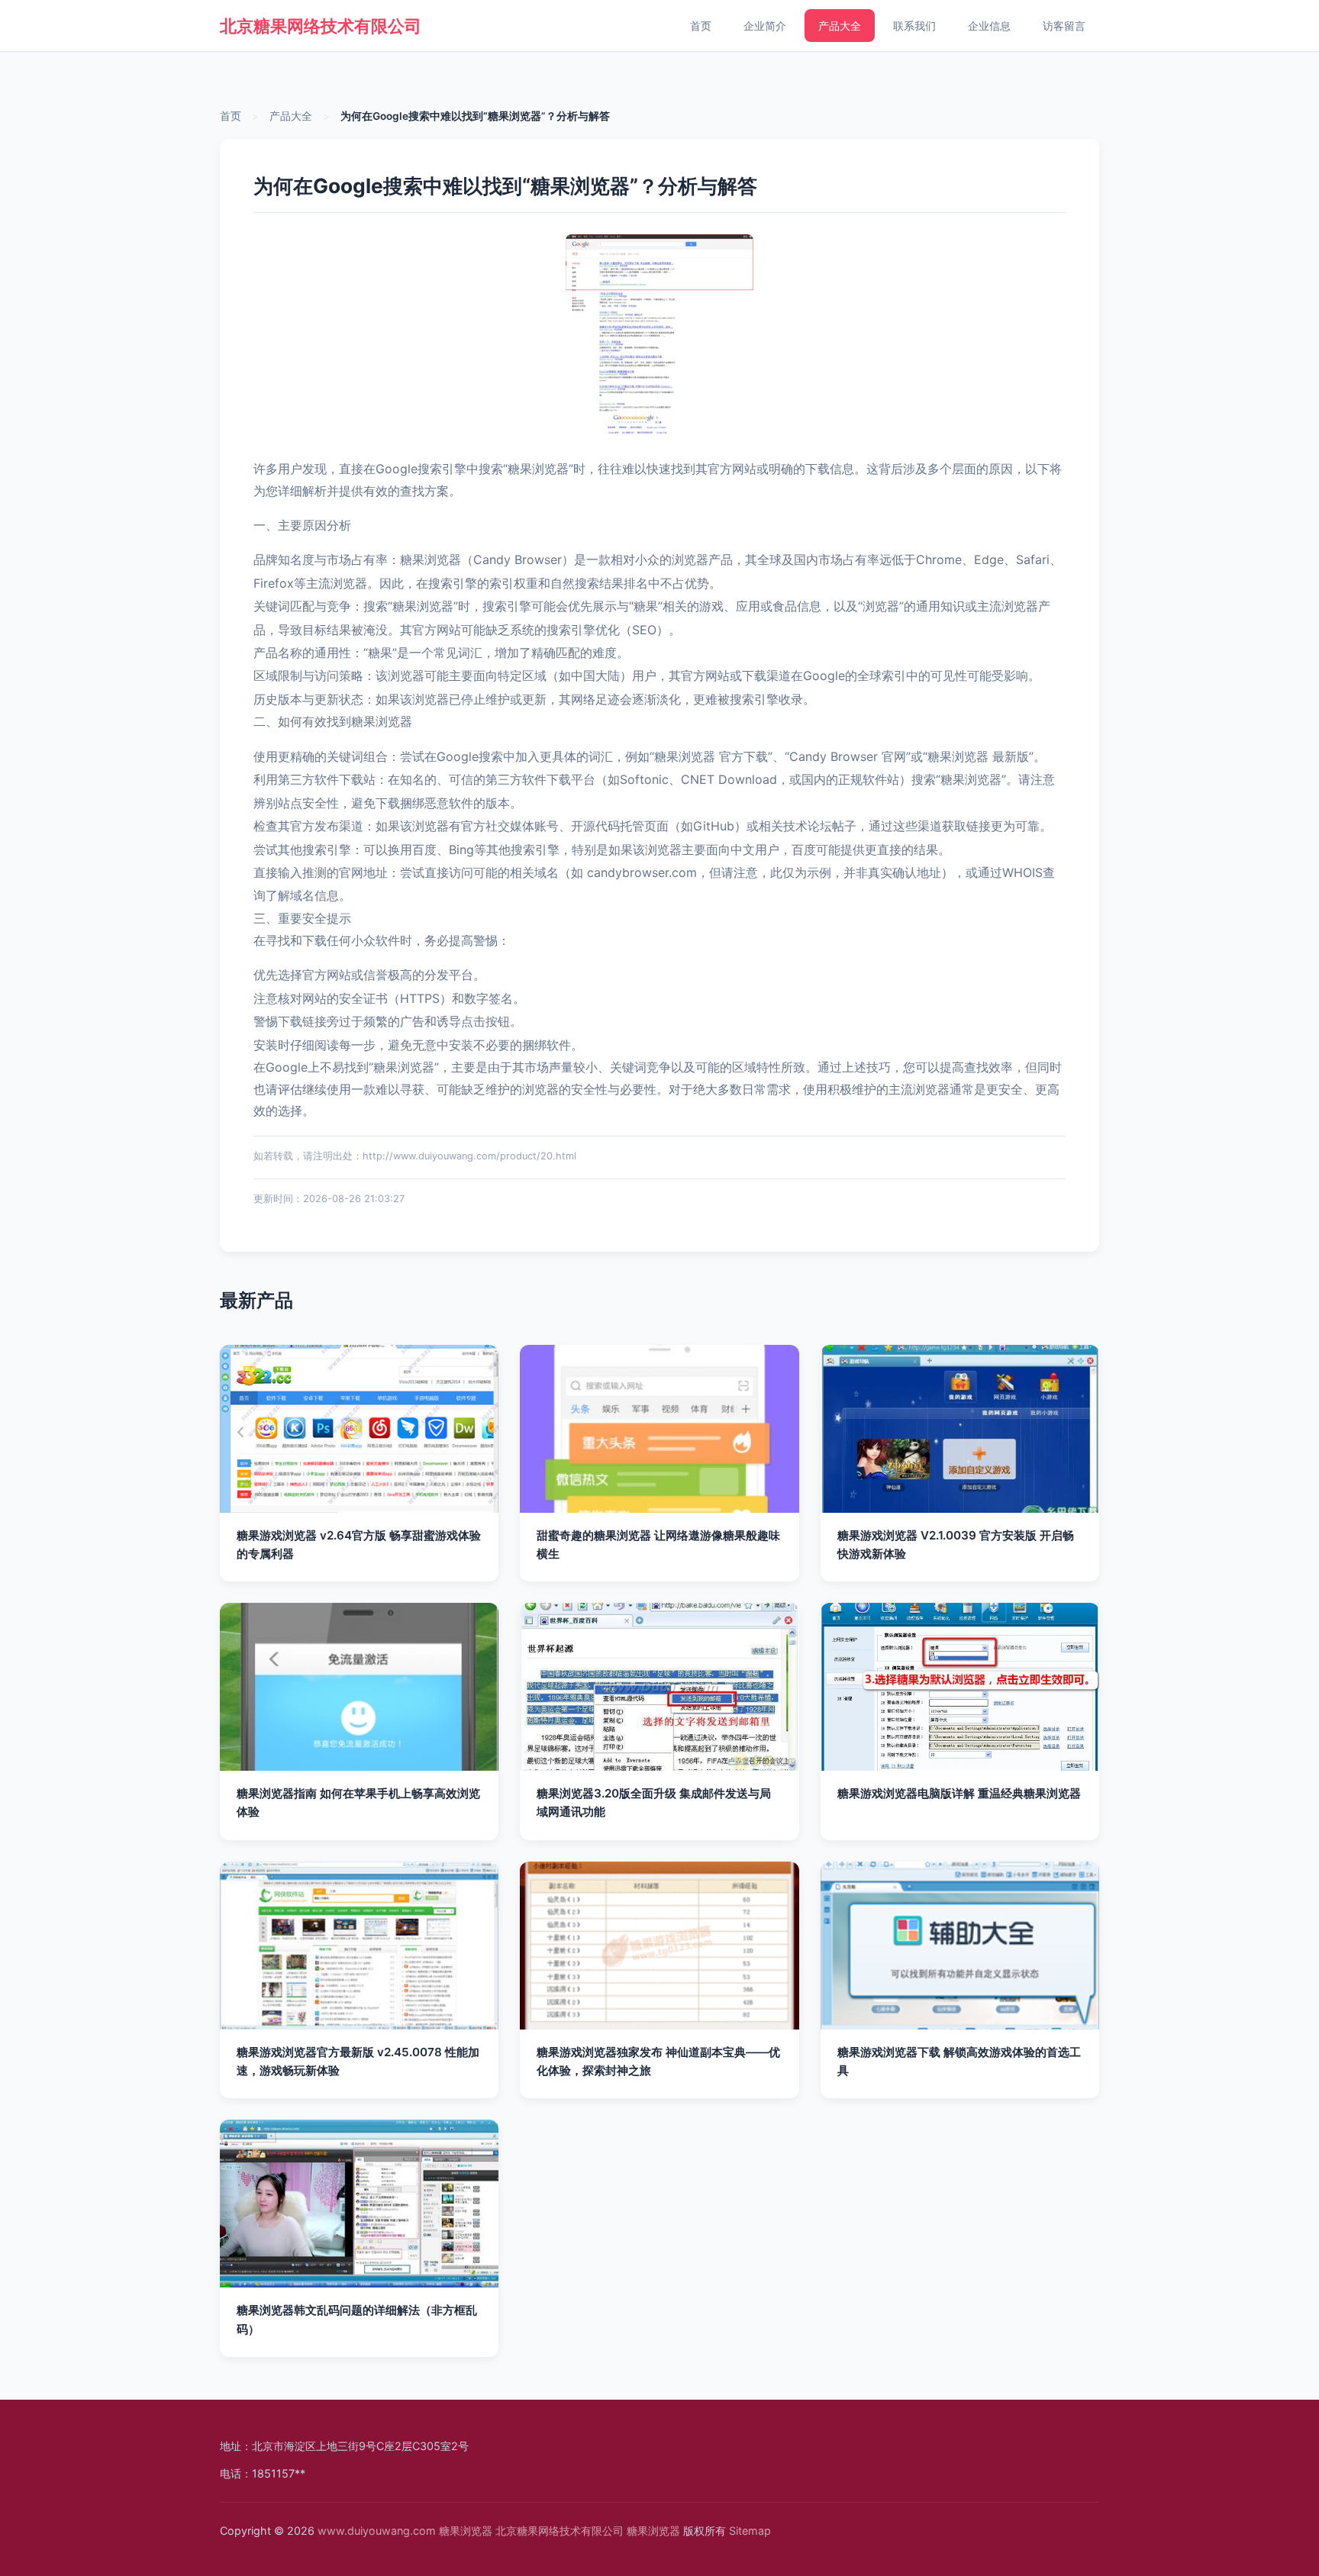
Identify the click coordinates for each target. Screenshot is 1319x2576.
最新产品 (256, 1300)
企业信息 (989, 26)
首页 (701, 26)
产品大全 (840, 26)
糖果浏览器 (466, 2531)
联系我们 (914, 26)
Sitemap (750, 2531)
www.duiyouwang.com (377, 2531)
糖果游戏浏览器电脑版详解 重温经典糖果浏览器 (959, 1793)
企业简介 (765, 26)
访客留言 (1064, 26)
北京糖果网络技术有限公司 (321, 26)
